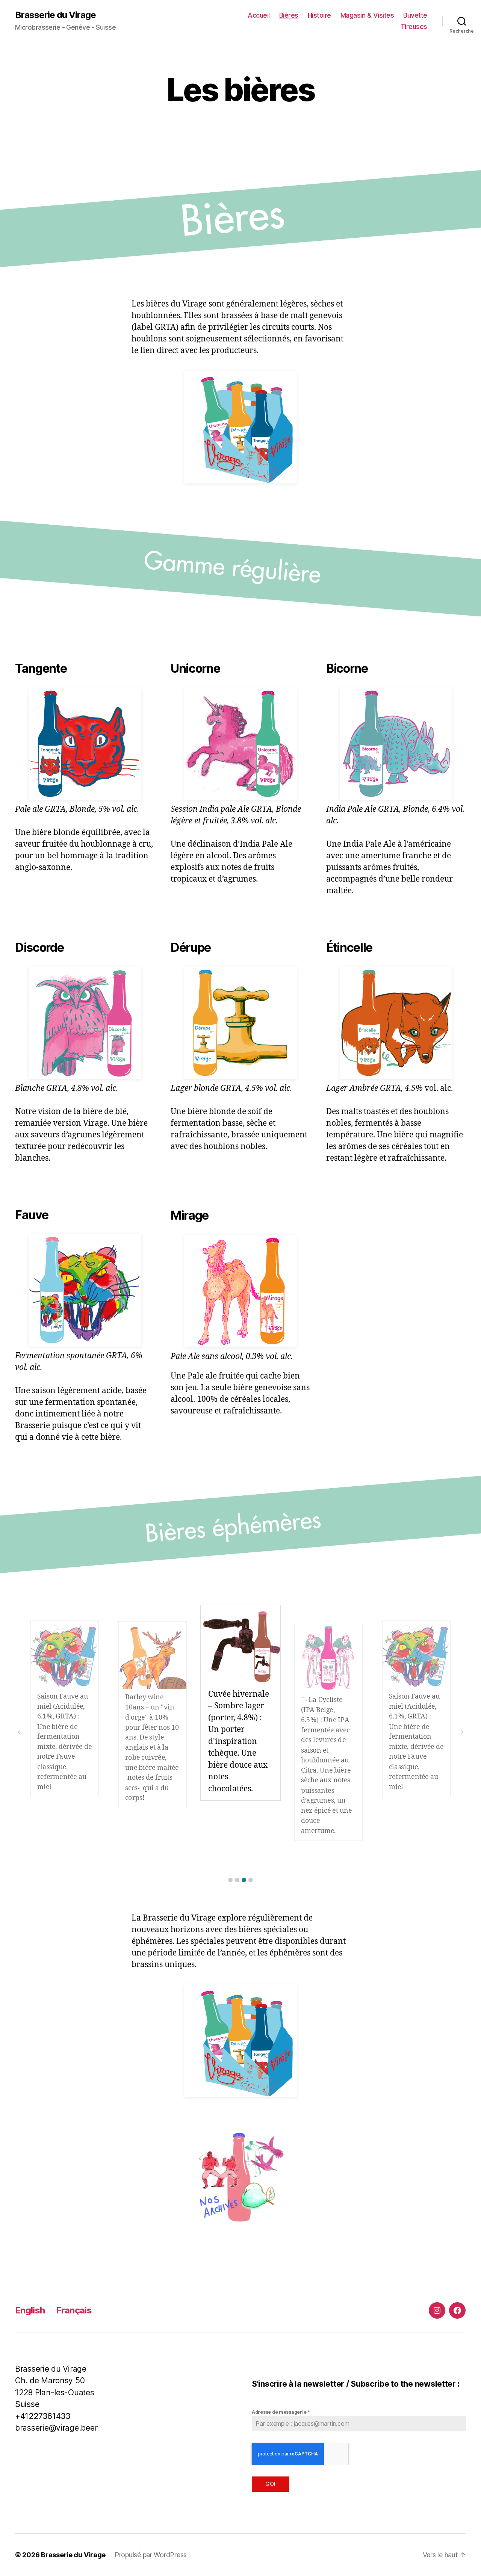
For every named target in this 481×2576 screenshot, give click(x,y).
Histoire (319, 15)
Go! (270, 2484)
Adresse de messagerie (281, 2412)
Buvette (415, 15)
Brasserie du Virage (55, 15)
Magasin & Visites (367, 15)
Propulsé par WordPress (151, 2555)
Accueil (259, 15)
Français (74, 2310)
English (30, 2310)
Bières (289, 15)
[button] (230, 1880)
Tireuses (414, 26)
